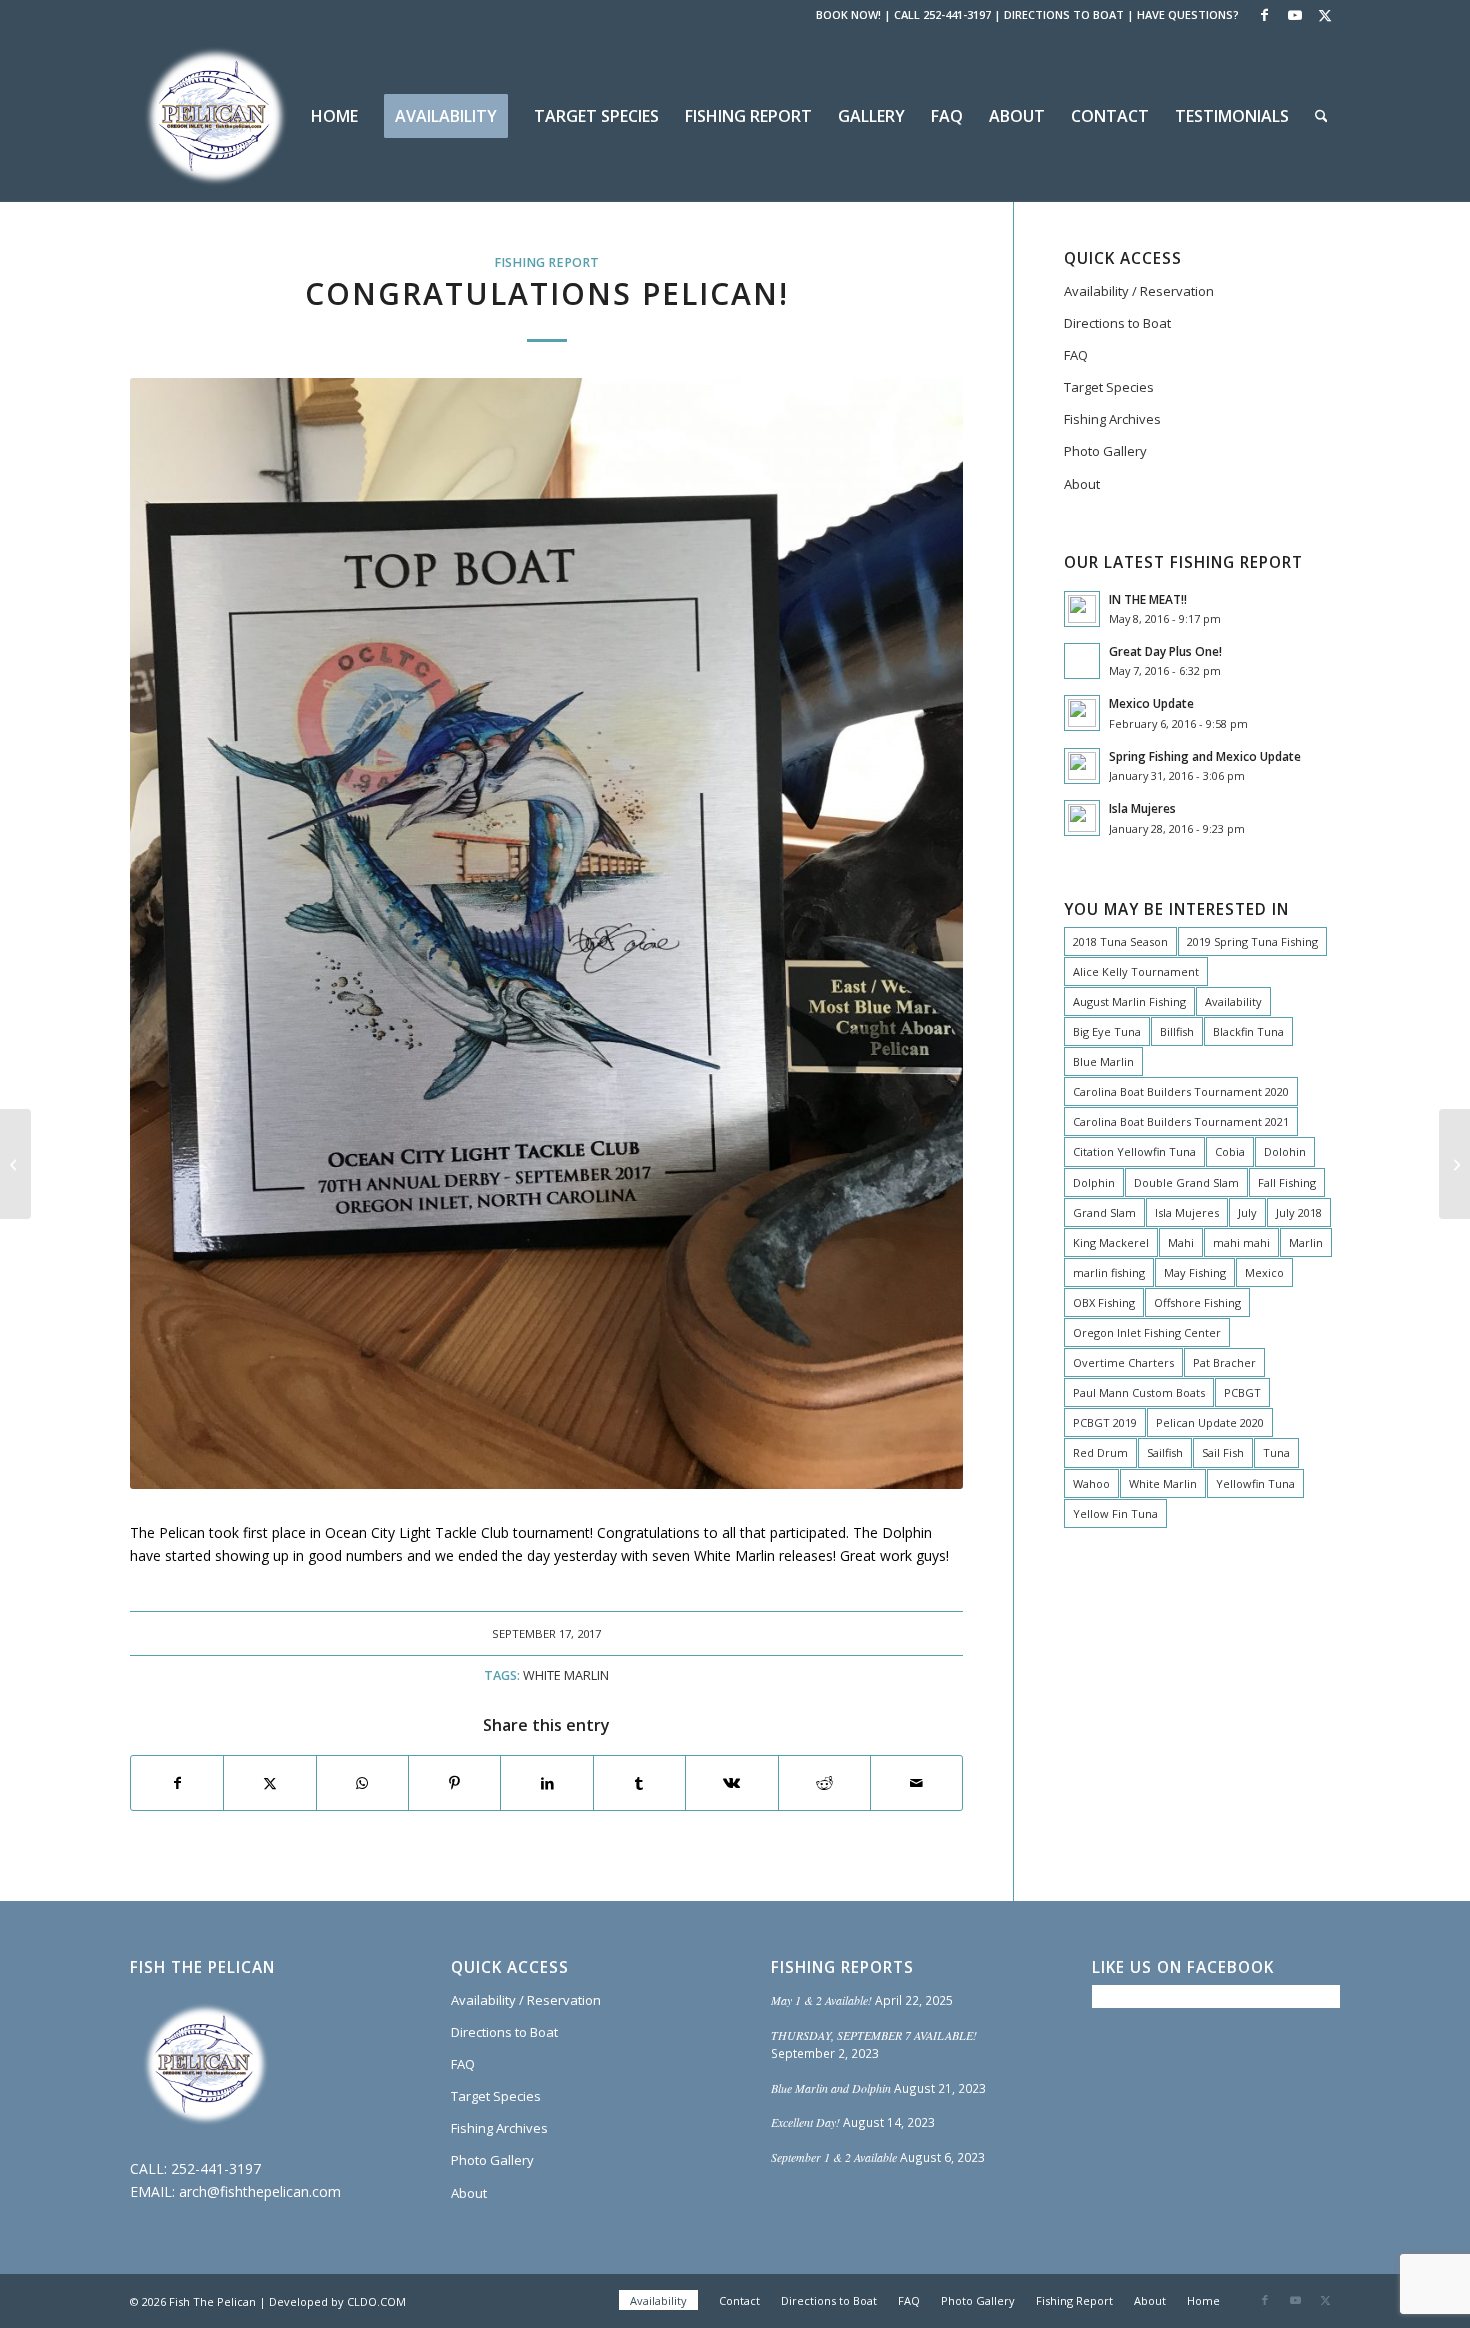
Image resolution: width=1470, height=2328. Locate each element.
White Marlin (566, 1675)
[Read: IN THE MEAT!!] (1082, 609)
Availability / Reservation (1139, 291)
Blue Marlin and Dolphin (831, 2088)
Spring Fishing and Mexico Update (1205, 756)
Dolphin (1094, 1182)
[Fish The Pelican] (215, 116)
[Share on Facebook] (177, 1783)
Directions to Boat (1117, 323)
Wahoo (1091, 1483)
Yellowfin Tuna (1255, 1483)
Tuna (1276, 1452)
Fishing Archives (1112, 419)
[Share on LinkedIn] (546, 1783)
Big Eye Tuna (1107, 1031)
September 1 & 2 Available (834, 2157)
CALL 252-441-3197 (942, 14)
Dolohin (1285, 1151)
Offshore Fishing (1197, 1302)
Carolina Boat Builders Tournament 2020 (1181, 1091)
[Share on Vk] (731, 1783)
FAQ (1076, 355)
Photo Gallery (1105, 451)
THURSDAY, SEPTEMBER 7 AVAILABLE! (874, 2035)
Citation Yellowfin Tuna (1134, 1151)
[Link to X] (1325, 15)
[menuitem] (334, 116)
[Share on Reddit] (824, 1783)
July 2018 (1299, 1212)
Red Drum (1100, 1452)
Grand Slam (1104, 1212)
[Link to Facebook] (1264, 15)
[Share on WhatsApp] (362, 1783)
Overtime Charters (1123, 1362)
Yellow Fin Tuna (1115, 1513)
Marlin (1306, 1242)
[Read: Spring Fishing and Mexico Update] (1082, 766)
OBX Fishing (1104, 1302)
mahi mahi (1241, 1242)
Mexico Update (1151, 703)
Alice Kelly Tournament (1136, 971)
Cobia (1230, 1151)
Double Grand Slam (1186, 1182)
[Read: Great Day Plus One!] (1082, 661)
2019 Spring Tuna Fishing (1252, 941)
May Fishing (1195, 1272)
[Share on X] (269, 1783)
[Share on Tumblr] (639, 1783)
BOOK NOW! (848, 14)
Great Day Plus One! (1165, 651)
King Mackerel (1111, 1242)
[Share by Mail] (916, 1783)
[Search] (1321, 116)
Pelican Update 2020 (1210, 1422)
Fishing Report (546, 262)
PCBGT (1242, 1392)
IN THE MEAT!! (1148, 599)
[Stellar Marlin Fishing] (15, 1164)
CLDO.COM (376, 2301)
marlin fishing (1109, 1272)
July (1247, 1212)
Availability (1233, 1001)
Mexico (1264, 1272)
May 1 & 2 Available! (821, 2000)
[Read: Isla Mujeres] (1082, 818)
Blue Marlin (1103, 1061)
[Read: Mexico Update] (1082, 713)
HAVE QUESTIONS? (1188, 14)
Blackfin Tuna (1248, 1031)
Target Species (1109, 387)
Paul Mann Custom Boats (1139, 1392)
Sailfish (1165, 1452)
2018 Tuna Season (1120, 941)
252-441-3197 (216, 2168)
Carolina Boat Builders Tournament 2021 (1181, 1121)
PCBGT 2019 (1105, 1422)
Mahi (1181, 1242)
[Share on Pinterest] (454, 1783)
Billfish (1177, 1031)
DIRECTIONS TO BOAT (1064, 14)
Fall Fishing (1287, 1182)
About (1082, 484)
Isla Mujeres (1142, 808)
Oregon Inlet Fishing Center (1147, 1332)
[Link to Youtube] (1294, 15)
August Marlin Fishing (1129, 1001)
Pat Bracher (1224, 1362)
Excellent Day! (805, 2122)
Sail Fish (1223, 1452)
